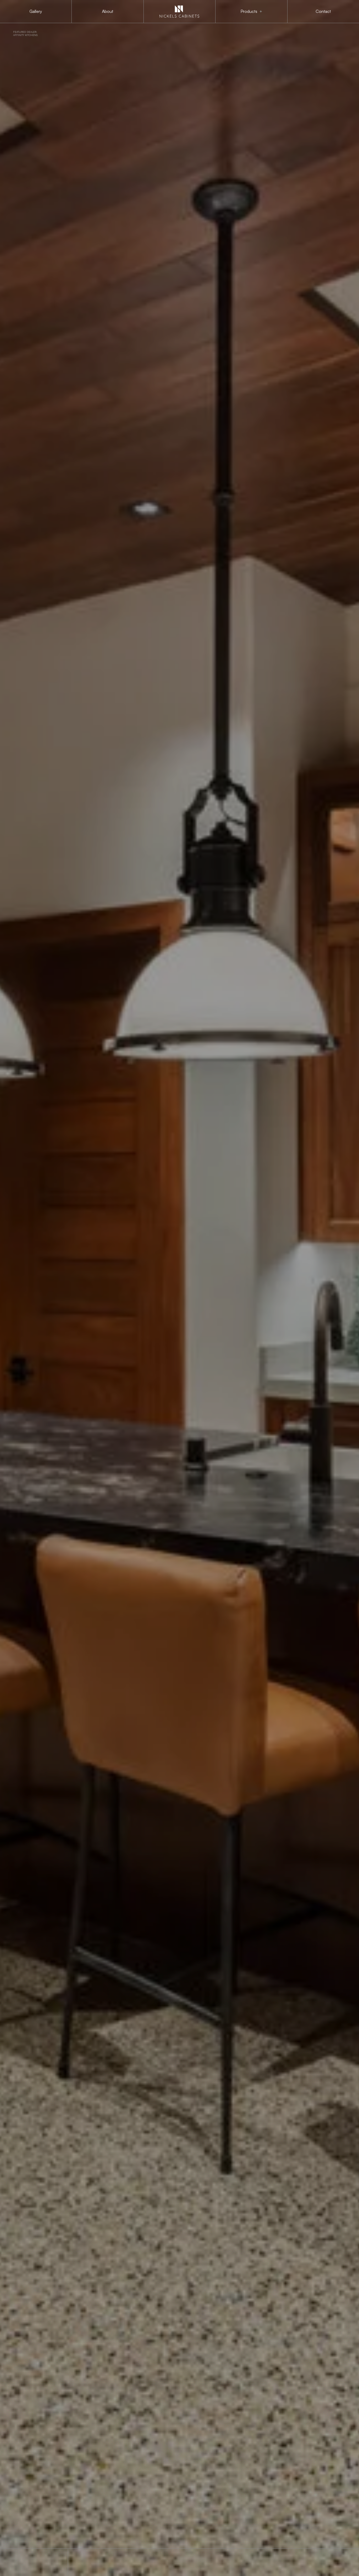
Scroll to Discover (22, 2562)
